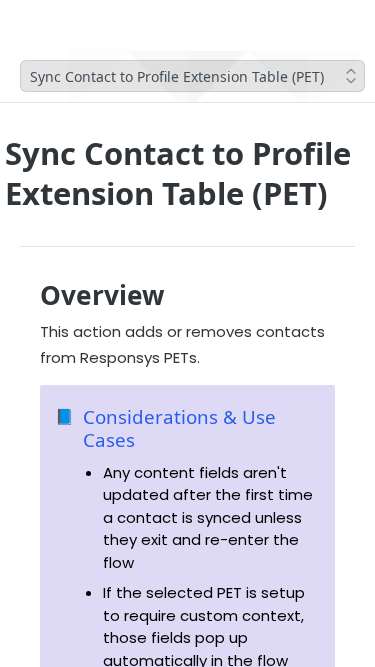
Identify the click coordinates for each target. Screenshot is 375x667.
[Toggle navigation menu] (74, 25)
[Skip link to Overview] (26, 295)
